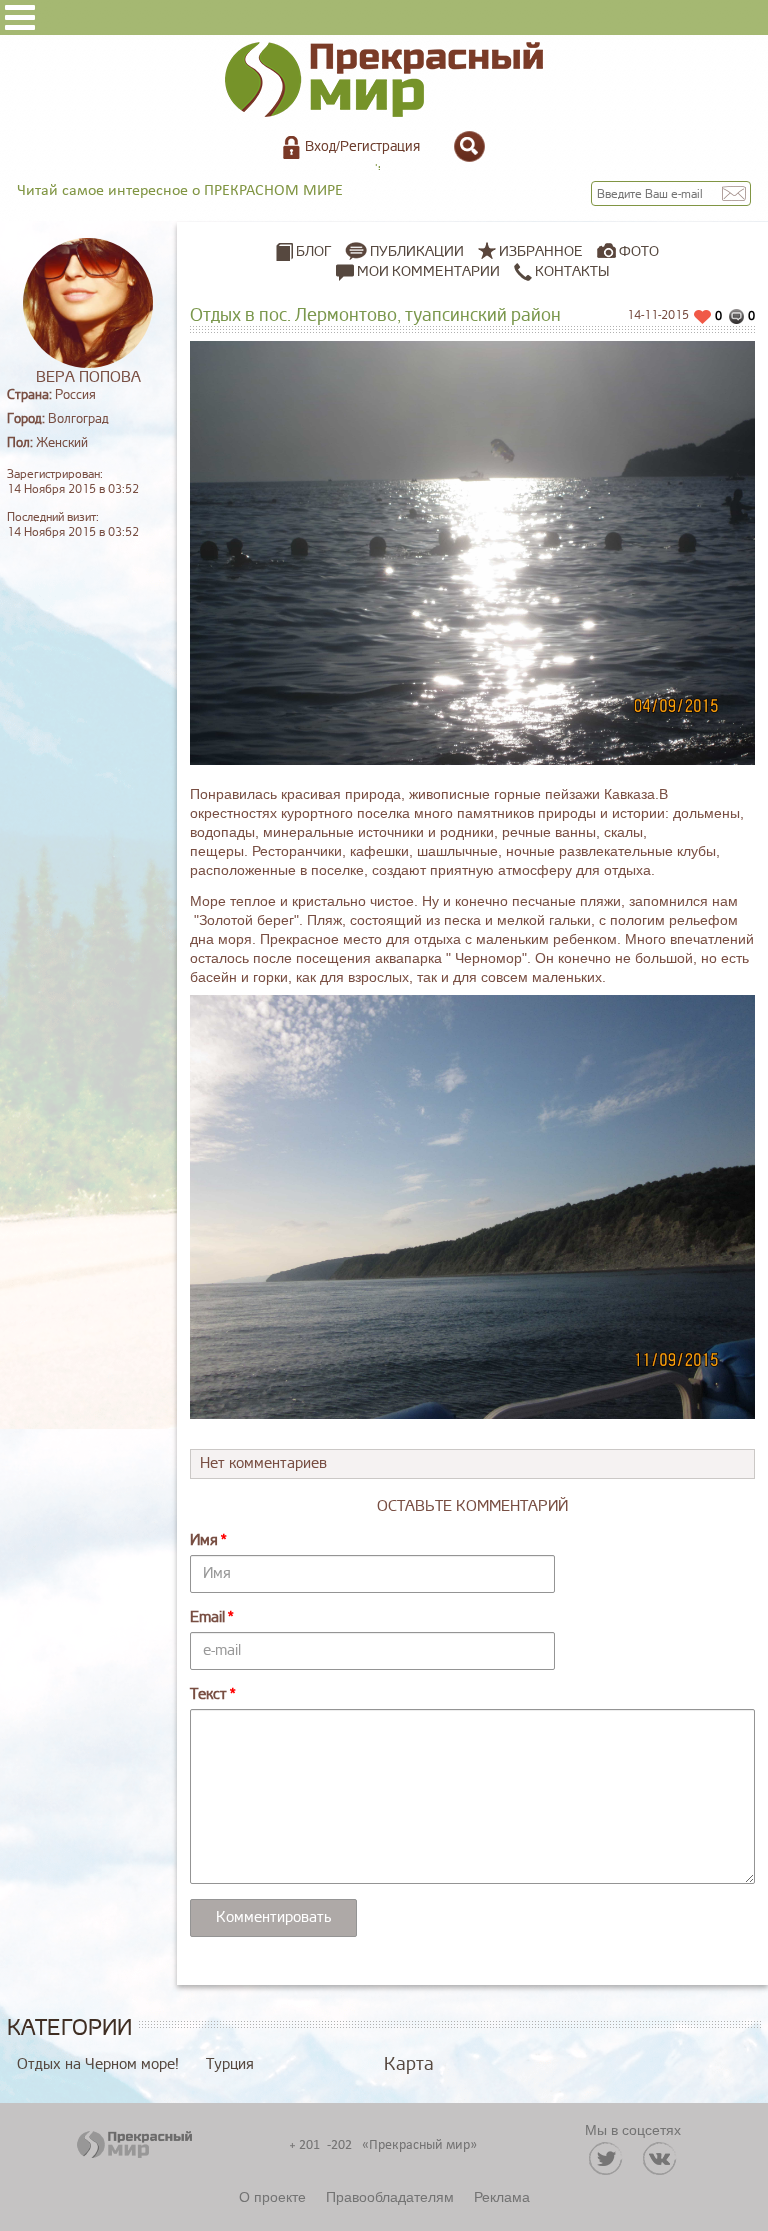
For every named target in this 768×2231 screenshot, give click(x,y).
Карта (409, 2064)
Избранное (541, 251)
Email (207, 1617)
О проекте (272, 2196)
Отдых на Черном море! (98, 2064)
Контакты (570, 271)
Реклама (502, 2196)
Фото (639, 251)
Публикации (417, 251)
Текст (208, 1694)
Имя (204, 1540)
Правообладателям (390, 2196)
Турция (230, 2064)
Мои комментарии (427, 271)
